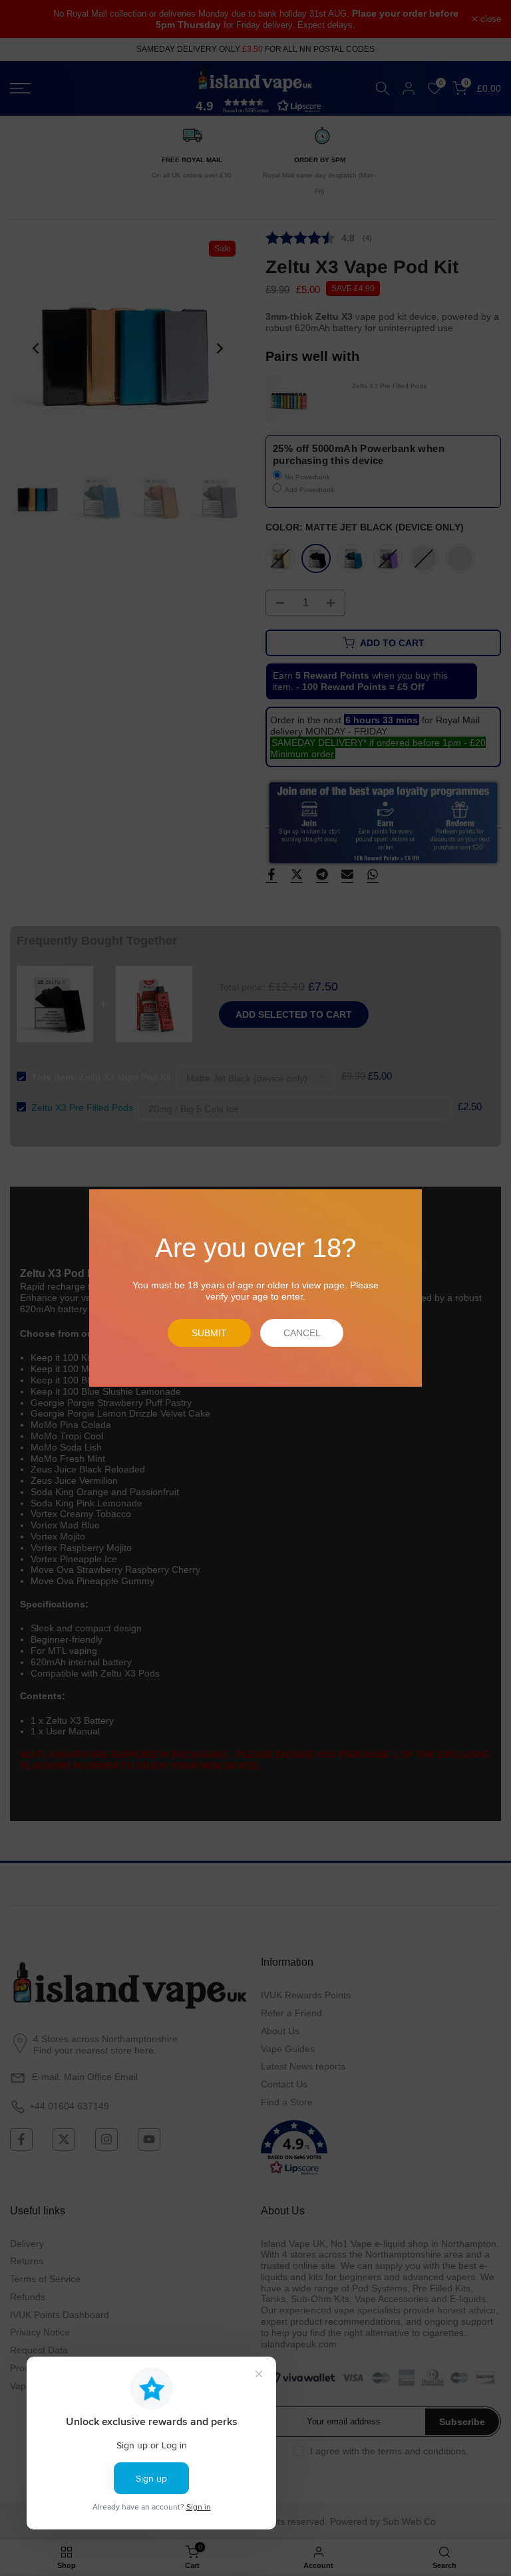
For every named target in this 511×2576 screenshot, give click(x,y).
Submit (209, 1333)
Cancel (302, 1333)
